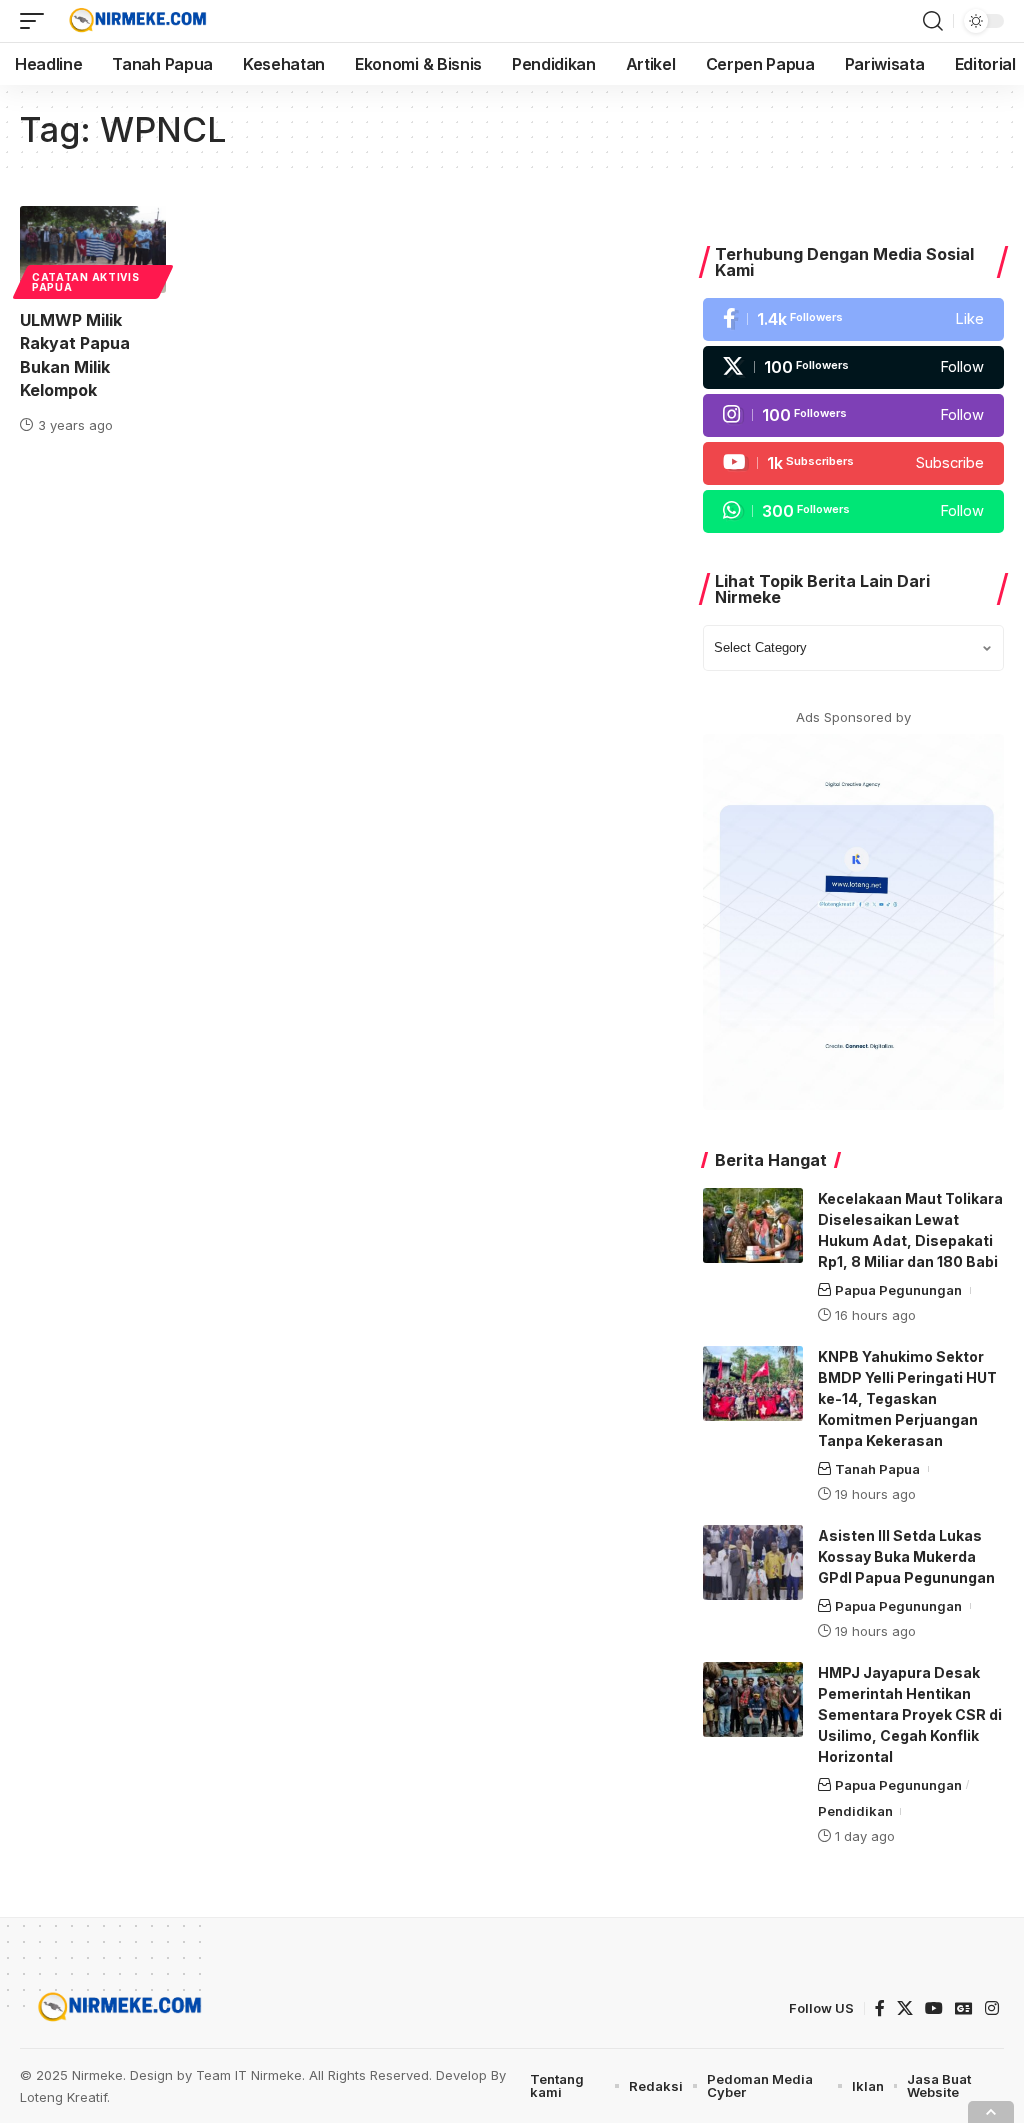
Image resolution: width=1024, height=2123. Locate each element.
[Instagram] (853, 415)
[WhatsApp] (853, 511)
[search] (933, 21)
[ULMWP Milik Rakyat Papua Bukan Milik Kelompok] (93, 249)
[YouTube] (934, 2008)
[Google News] (964, 2008)
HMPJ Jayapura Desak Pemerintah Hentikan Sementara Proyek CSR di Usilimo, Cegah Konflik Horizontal (910, 1714)
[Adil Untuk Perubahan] (135, 21)
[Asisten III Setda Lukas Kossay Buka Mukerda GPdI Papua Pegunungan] (753, 1562)
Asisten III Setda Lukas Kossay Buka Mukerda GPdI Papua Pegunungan (906, 1556)
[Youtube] (853, 463)
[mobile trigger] (37, 21)
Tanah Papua (877, 1469)
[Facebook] (853, 319)
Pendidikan (855, 1811)
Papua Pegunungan (898, 1290)
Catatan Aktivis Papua (86, 282)
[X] (853, 367)
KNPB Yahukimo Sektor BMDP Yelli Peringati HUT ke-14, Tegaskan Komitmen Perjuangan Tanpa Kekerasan (907, 1398)
